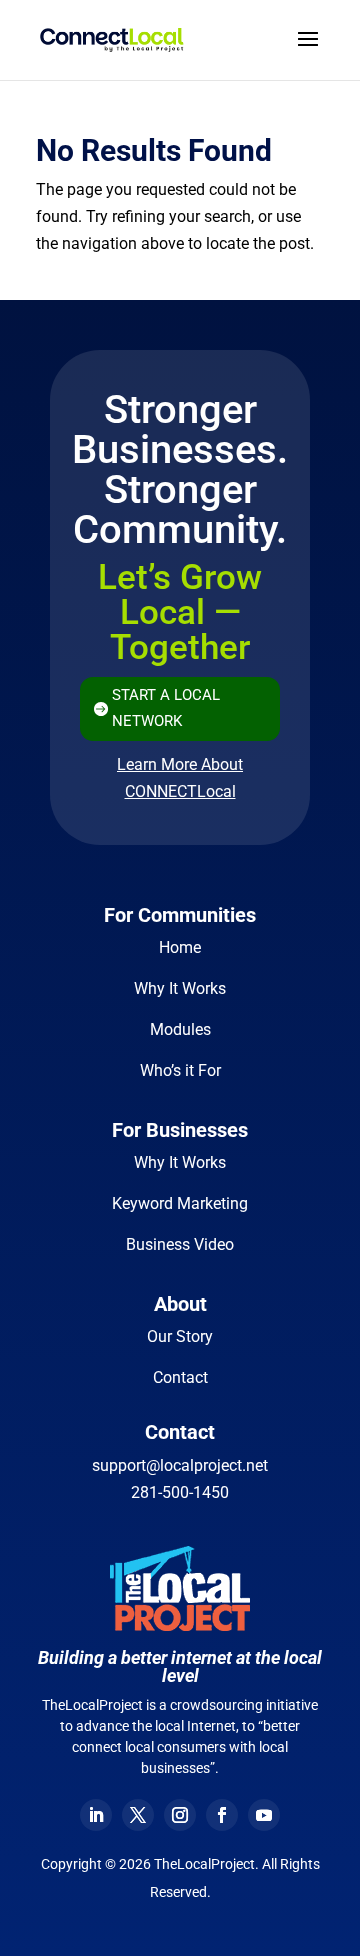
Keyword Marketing (180, 1203)
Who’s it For (180, 1070)
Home (180, 947)
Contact (180, 1377)
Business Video (180, 1244)
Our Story (180, 1336)
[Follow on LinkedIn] (96, 1815)
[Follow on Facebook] (222, 1815)
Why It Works (180, 988)
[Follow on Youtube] (264, 1815)
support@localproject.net (180, 1465)
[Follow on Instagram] (180, 1815)
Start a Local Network (166, 708)
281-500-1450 (180, 1492)
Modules (180, 1029)
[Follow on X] (138, 1815)
